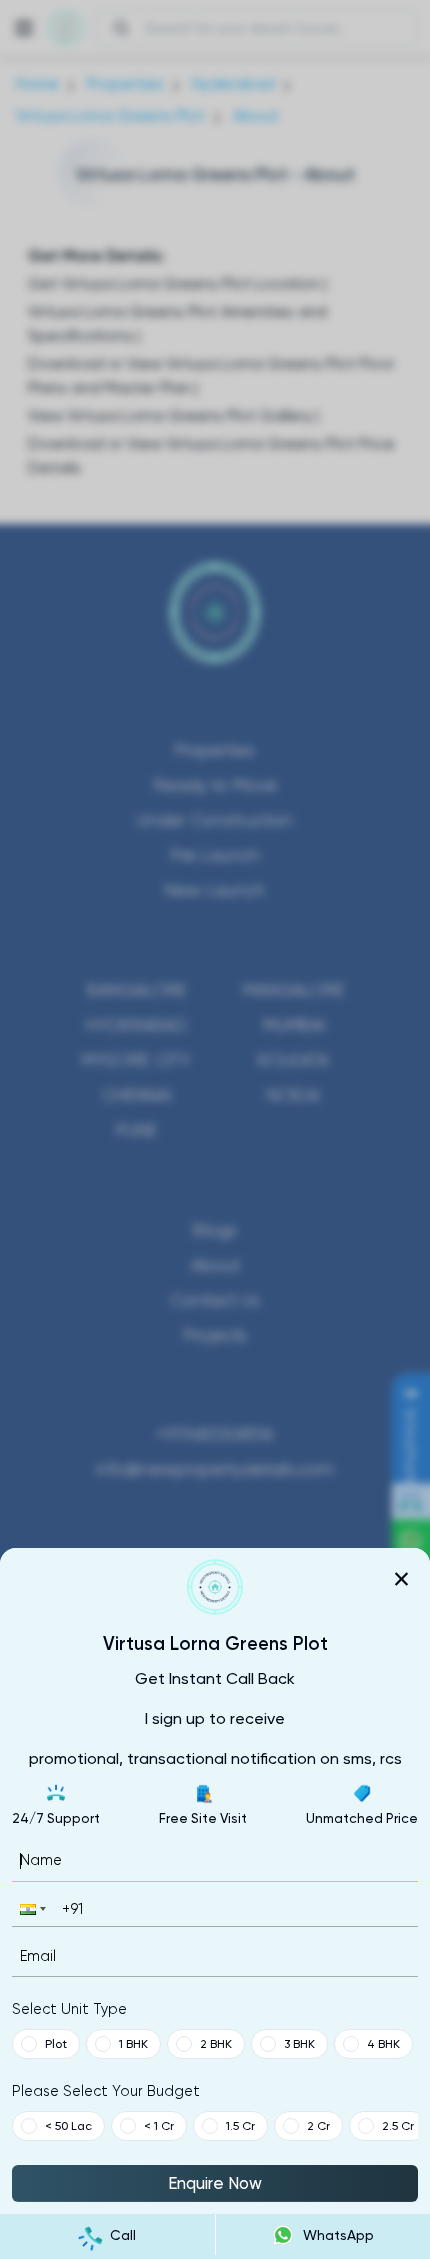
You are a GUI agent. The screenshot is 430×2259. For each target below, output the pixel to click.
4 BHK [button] (383, 2044)
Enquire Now (215, 2183)
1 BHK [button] (133, 2044)
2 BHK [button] (216, 2044)
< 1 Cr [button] (159, 2126)
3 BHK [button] (299, 2044)
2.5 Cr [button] (398, 2126)
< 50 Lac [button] (68, 2126)
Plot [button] (56, 2044)
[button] (31, 1908)
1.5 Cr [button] (240, 2126)
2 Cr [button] (318, 2126)
